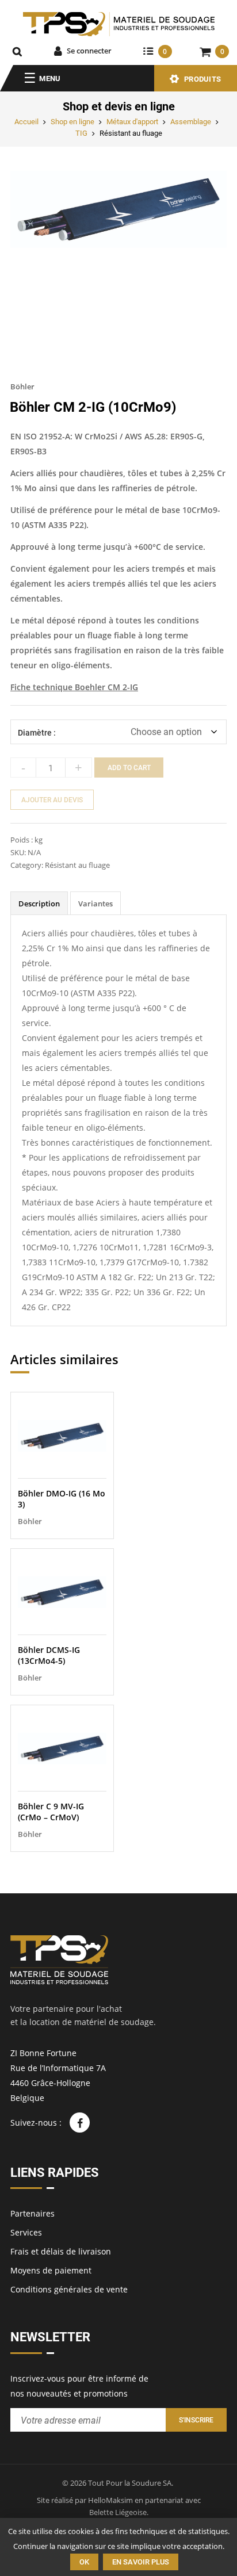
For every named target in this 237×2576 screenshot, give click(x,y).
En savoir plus (141, 2562)
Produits (202, 79)
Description (39, 904)
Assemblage (191, 122)
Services (26, 2232)
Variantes (95, 904)
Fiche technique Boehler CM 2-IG (74, 687)
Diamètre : (37, 733)
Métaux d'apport (132, 122)
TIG (81, 133)
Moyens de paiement (51, 2270)
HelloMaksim (110, 2500)
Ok (84, 2562)
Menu (50, 79)
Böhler (22, 386)
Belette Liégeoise (118, 2512)
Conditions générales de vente (69, 2289)
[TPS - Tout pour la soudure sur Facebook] (80, 2123)
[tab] (39, 903)
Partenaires (33, 2213)
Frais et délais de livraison (61, 2251)
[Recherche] (17, 51)
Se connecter (89, 51)
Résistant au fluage (131, 133)
